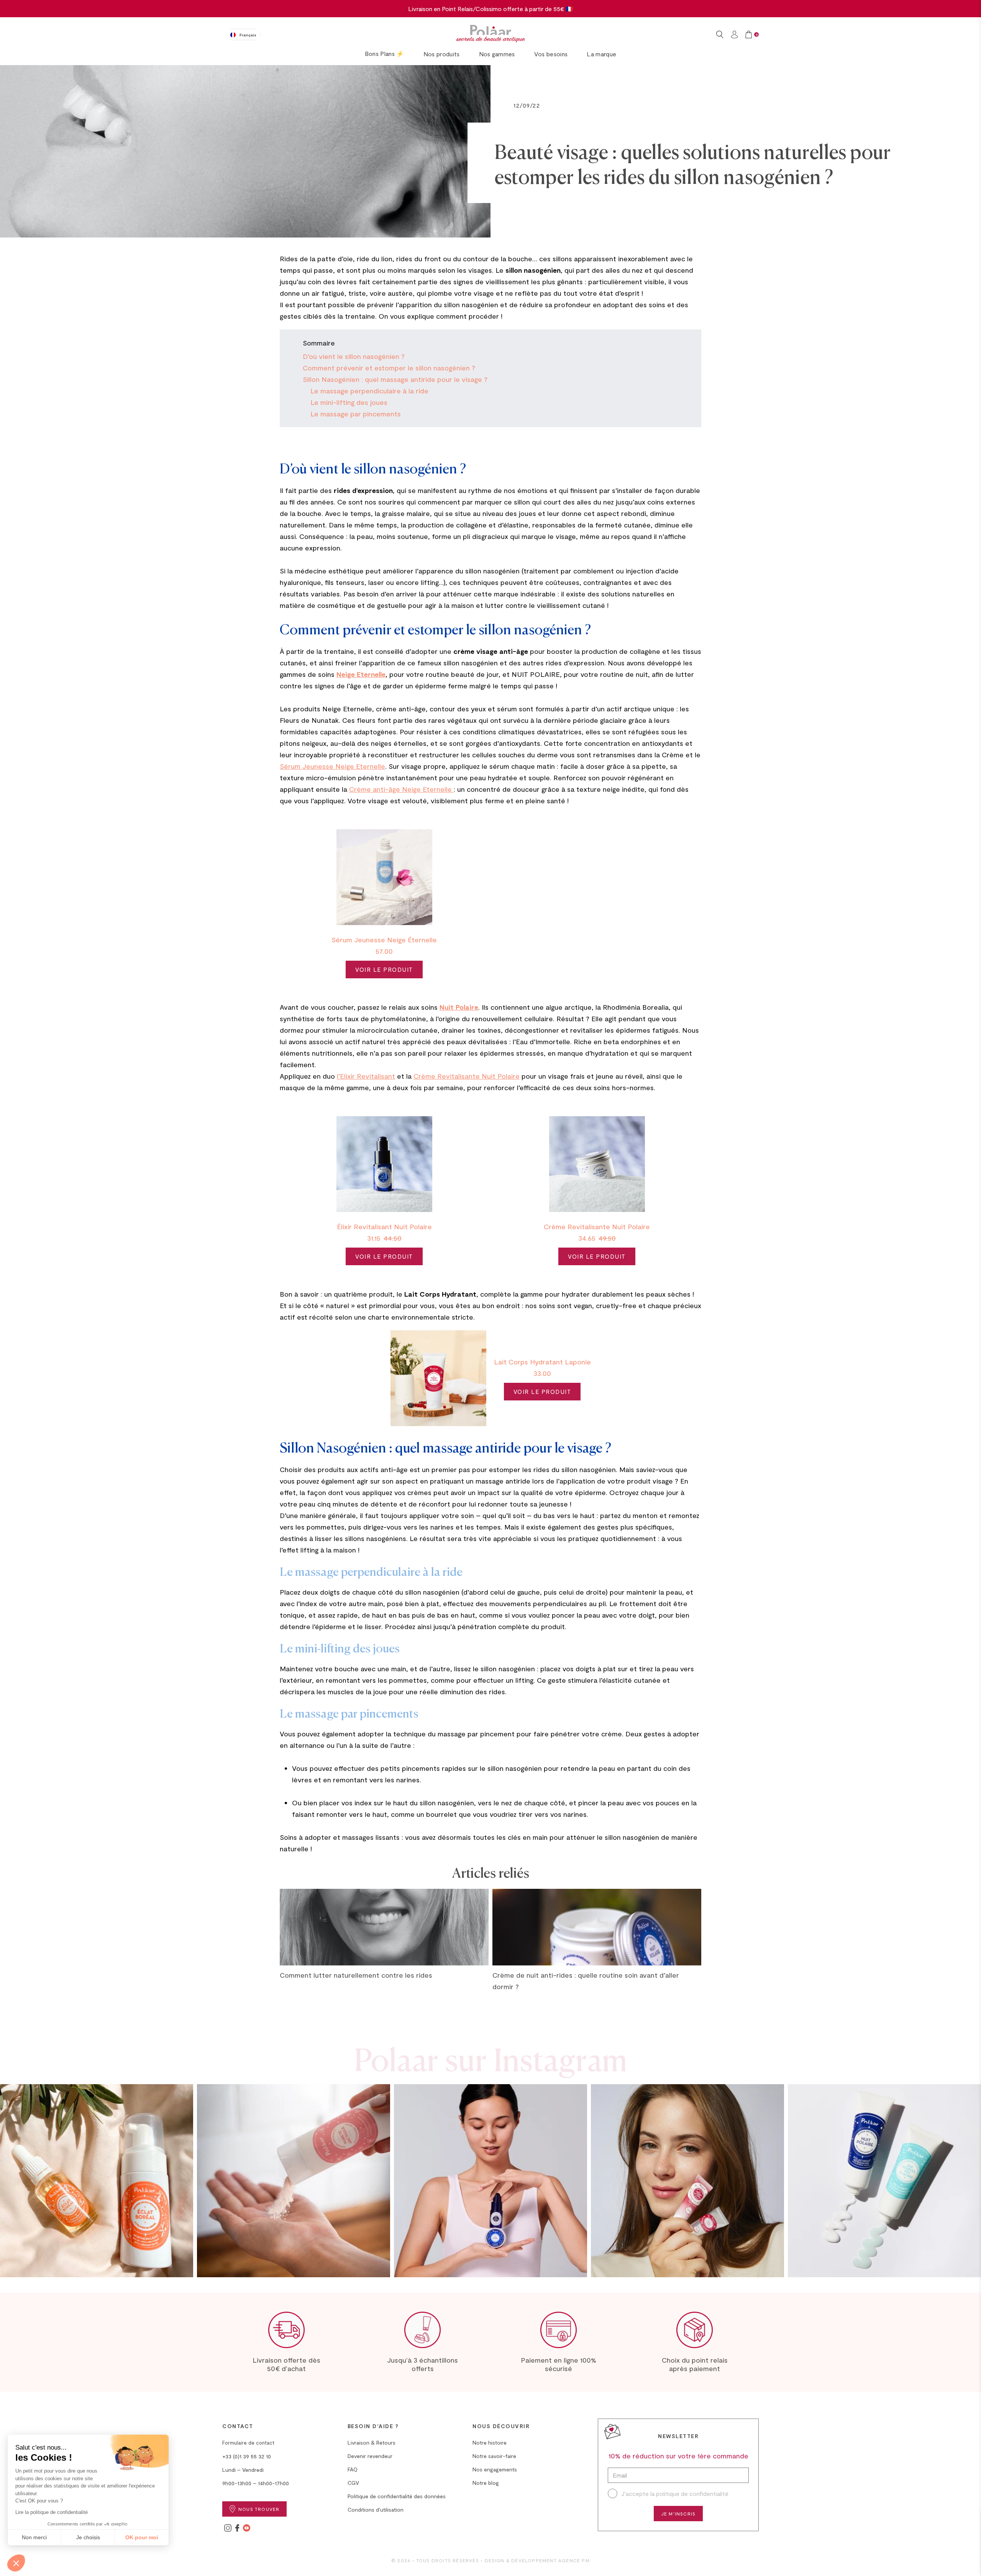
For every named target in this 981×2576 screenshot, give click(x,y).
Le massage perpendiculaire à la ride (369, 391)
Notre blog (486, 2483)
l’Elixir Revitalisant (366, 1076)
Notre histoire (490, 2443)
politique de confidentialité (692, 2493)
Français (248, 35)
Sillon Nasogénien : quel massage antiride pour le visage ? (395, 379)
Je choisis (88, 2537)
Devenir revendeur (370, 2456)
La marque (601, 54)
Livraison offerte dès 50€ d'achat (286, 2364)
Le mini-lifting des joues (349, 402)
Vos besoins (551, 54)
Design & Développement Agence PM (537, 2560)
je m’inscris (678, 2514)
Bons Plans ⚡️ (385, 53)
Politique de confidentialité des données (397, 2496)
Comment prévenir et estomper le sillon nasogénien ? (389, 368)
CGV (353, 2483)
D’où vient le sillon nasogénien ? (354, 356)
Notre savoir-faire (494, 2456)
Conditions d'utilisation (376, 2510)
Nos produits (442, 54)
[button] (16, 2563)
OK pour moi (142, 2537)
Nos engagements (495, 2469)
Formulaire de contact (248, 2443)
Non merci (34, 2537)
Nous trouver (259, 2509)
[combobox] (243, 34)
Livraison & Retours (372, 2443)
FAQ (353, 2469)
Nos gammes (497, 54)
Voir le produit (384, 969)
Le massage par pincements (356, 414)
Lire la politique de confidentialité (52, 2512)
